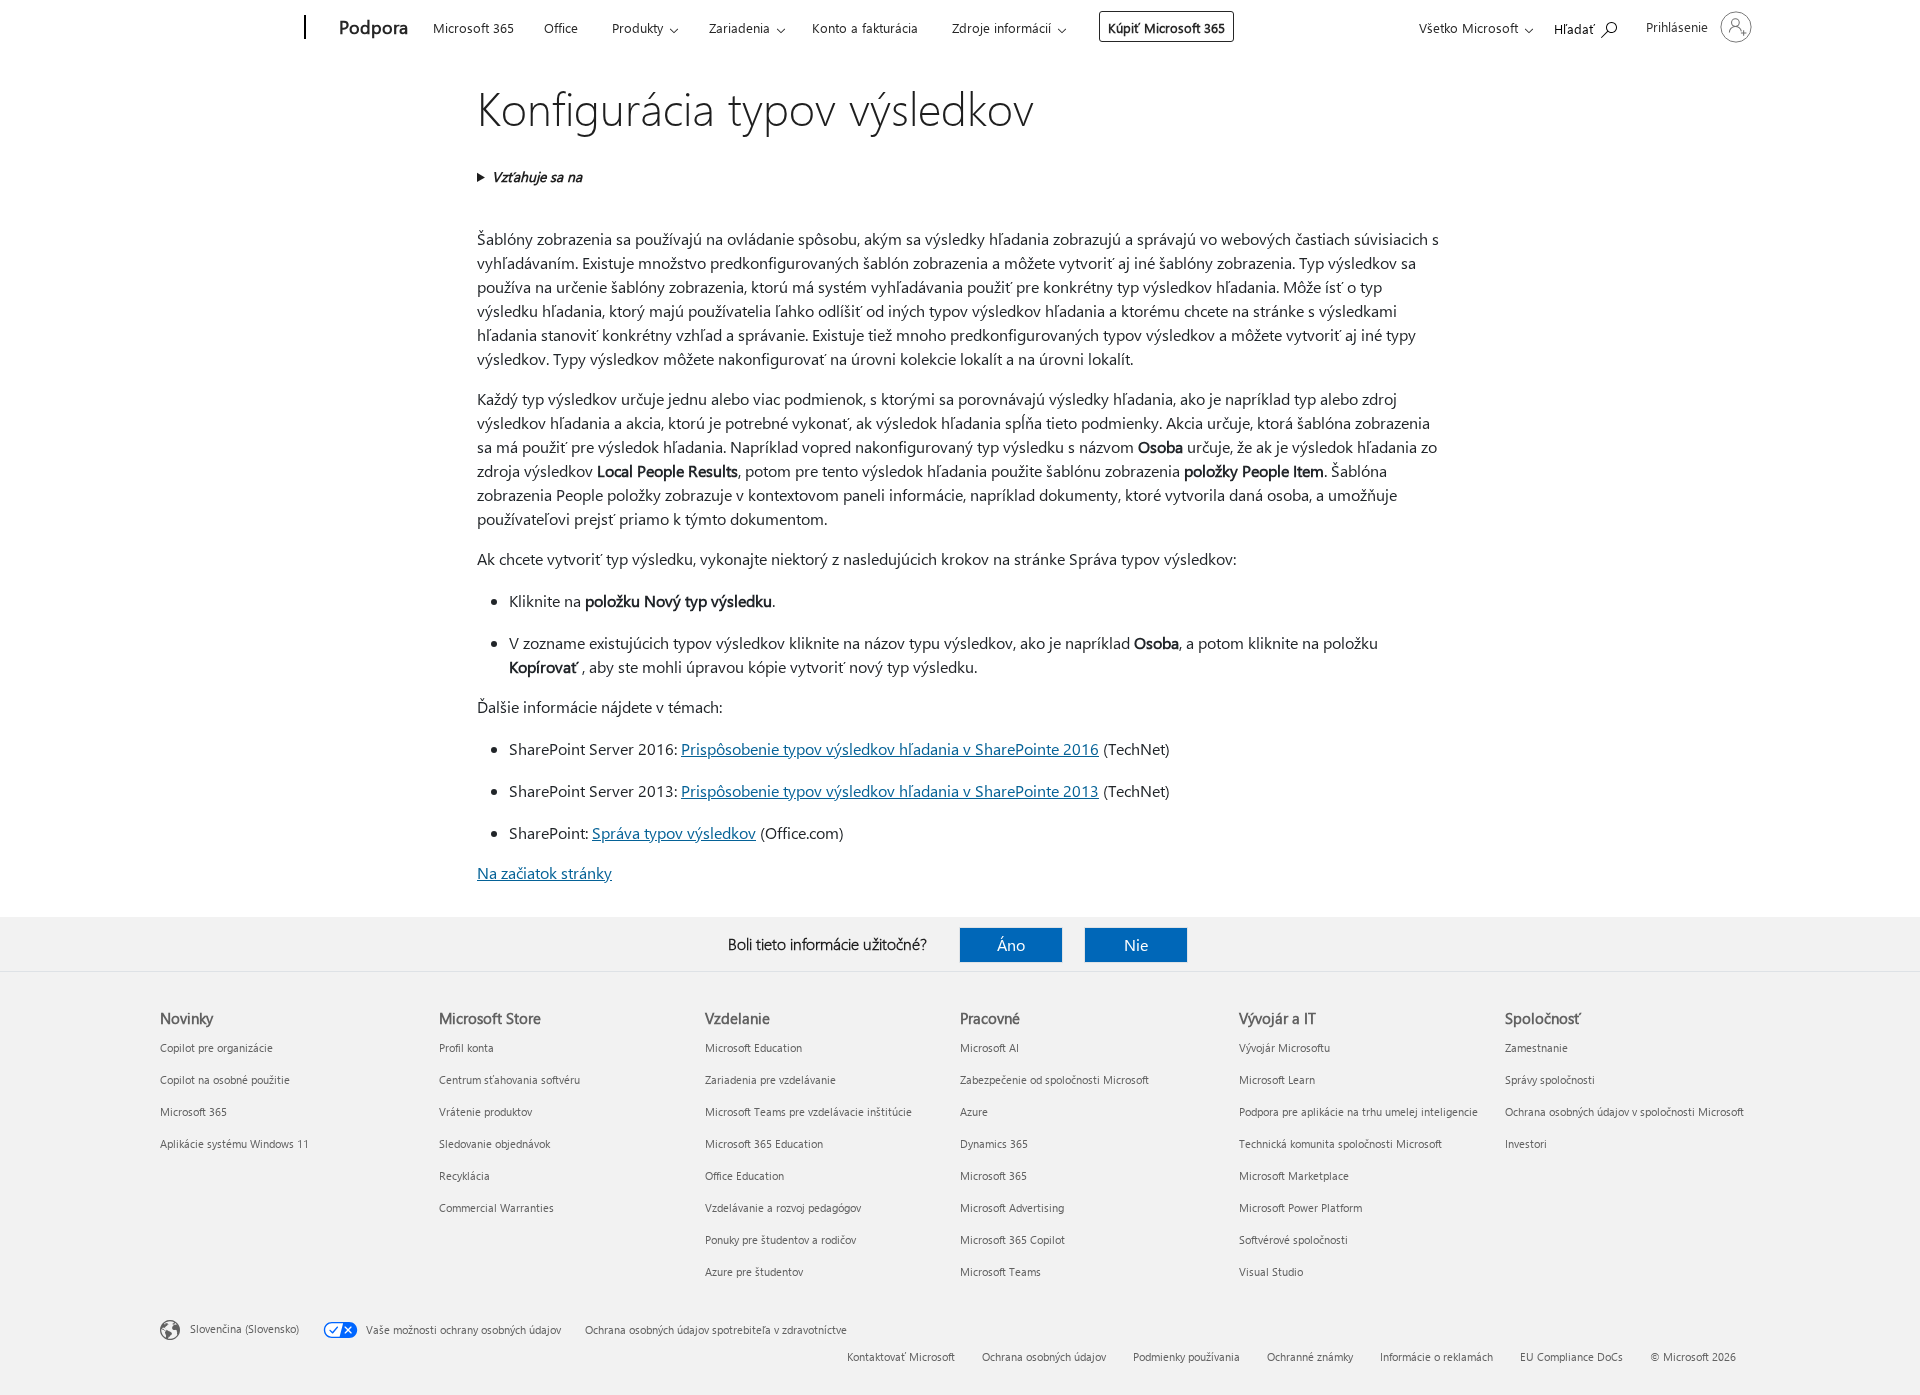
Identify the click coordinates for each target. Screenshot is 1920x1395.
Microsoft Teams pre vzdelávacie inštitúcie (808, 1111)
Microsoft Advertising (1012, 1207)
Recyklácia (464, 1175)
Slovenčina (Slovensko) (244, 1328)
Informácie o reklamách (1436, 1356)
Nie (1136, 944)
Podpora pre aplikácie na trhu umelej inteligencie (1358, 1111)
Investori (1526, 1143)
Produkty (637, 27)
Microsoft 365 (473, 27)
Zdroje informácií (1001, 27)
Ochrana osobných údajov (1044, 1356)
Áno (1011, 944)
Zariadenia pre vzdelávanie (770, 1079)
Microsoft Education (753, 1047)
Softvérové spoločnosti (1293, 1239)
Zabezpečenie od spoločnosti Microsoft (1054, 1079)
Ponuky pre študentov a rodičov (780, 1239)
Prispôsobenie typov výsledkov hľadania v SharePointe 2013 (890, 790)
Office (561, 27)
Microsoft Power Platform (1300, 1207)
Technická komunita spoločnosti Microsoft (1340, 1143)
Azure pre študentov (754, 1271)
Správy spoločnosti (1550, 1079)
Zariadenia (739, 27)
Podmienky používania (1186, 1356)
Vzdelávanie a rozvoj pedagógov (783, 1207)
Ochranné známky (1310, 1356)
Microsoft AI (989, 1047)
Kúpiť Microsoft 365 (1166, 27)
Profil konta (466, 1047)
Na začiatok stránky (544, 872)
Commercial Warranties (496, 1207)
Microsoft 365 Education (764, 1143)
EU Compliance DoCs (1571, 1356)
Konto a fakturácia (865, 27)
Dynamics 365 (994, 1143)
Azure (974, 1111)
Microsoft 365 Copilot (1012, 1239)
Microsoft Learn (1277, 1079)
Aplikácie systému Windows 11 (234, 1143)
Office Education (744, 1175)
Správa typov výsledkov (674, 832)
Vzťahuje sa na (537, 176)
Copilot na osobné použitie (225, 1079)
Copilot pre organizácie (216, 1047)
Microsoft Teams (1000, 1271)
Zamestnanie (1536, 1047)
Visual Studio (1271, 1271)
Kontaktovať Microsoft (901, 1356)
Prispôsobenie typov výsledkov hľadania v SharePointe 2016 (890, 748)
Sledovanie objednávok (494, 1143)
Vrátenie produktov (485, 1111)
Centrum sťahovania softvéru (509, 1079)
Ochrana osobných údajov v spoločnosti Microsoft (1624, 1111)
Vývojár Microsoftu (1284, 1047)
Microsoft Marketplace (1294, 1175)
